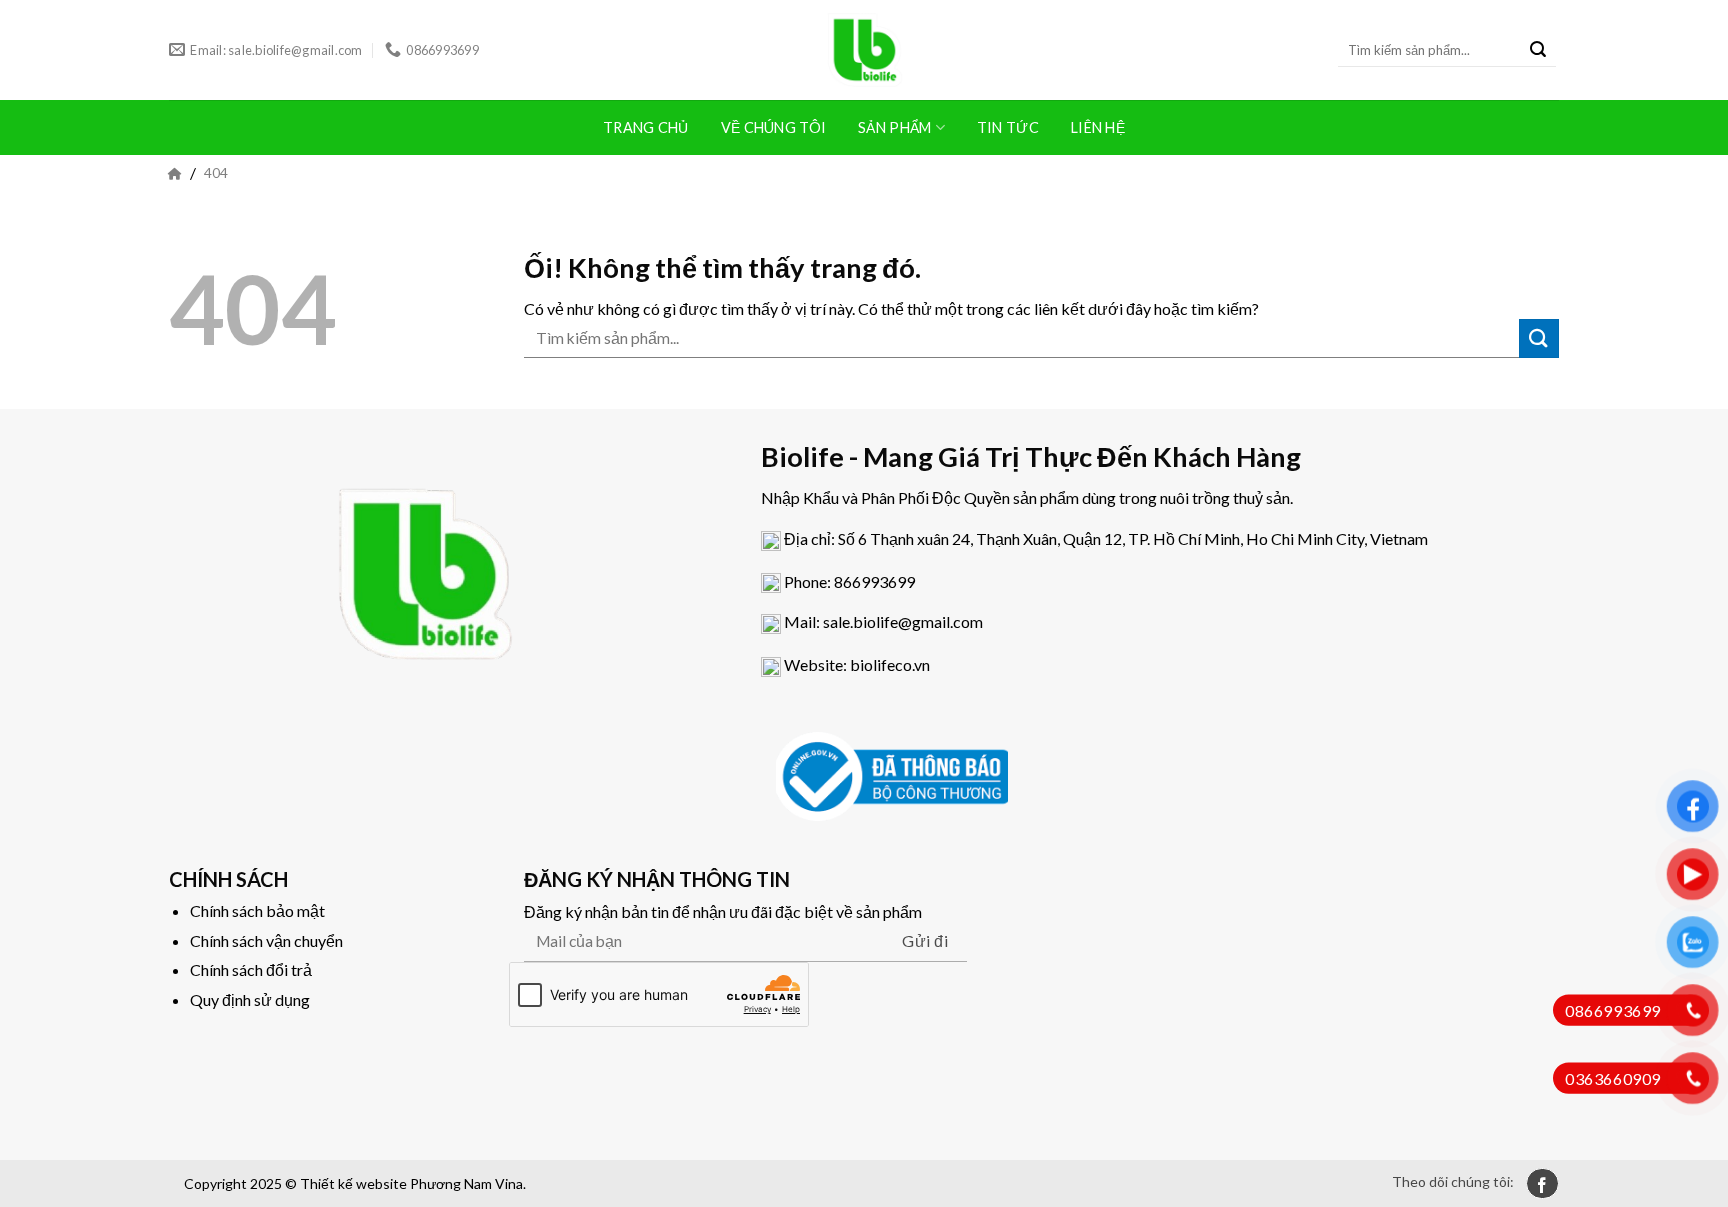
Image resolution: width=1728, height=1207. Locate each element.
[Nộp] (1538, 50)
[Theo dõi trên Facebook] (1542, 1183)
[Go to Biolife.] (175, 173)
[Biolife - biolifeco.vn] (864, 50)
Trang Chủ (646, 127)
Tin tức (1008, 127)
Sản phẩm (894, 127)
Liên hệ (1098, 127)
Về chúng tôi (773, 127)
